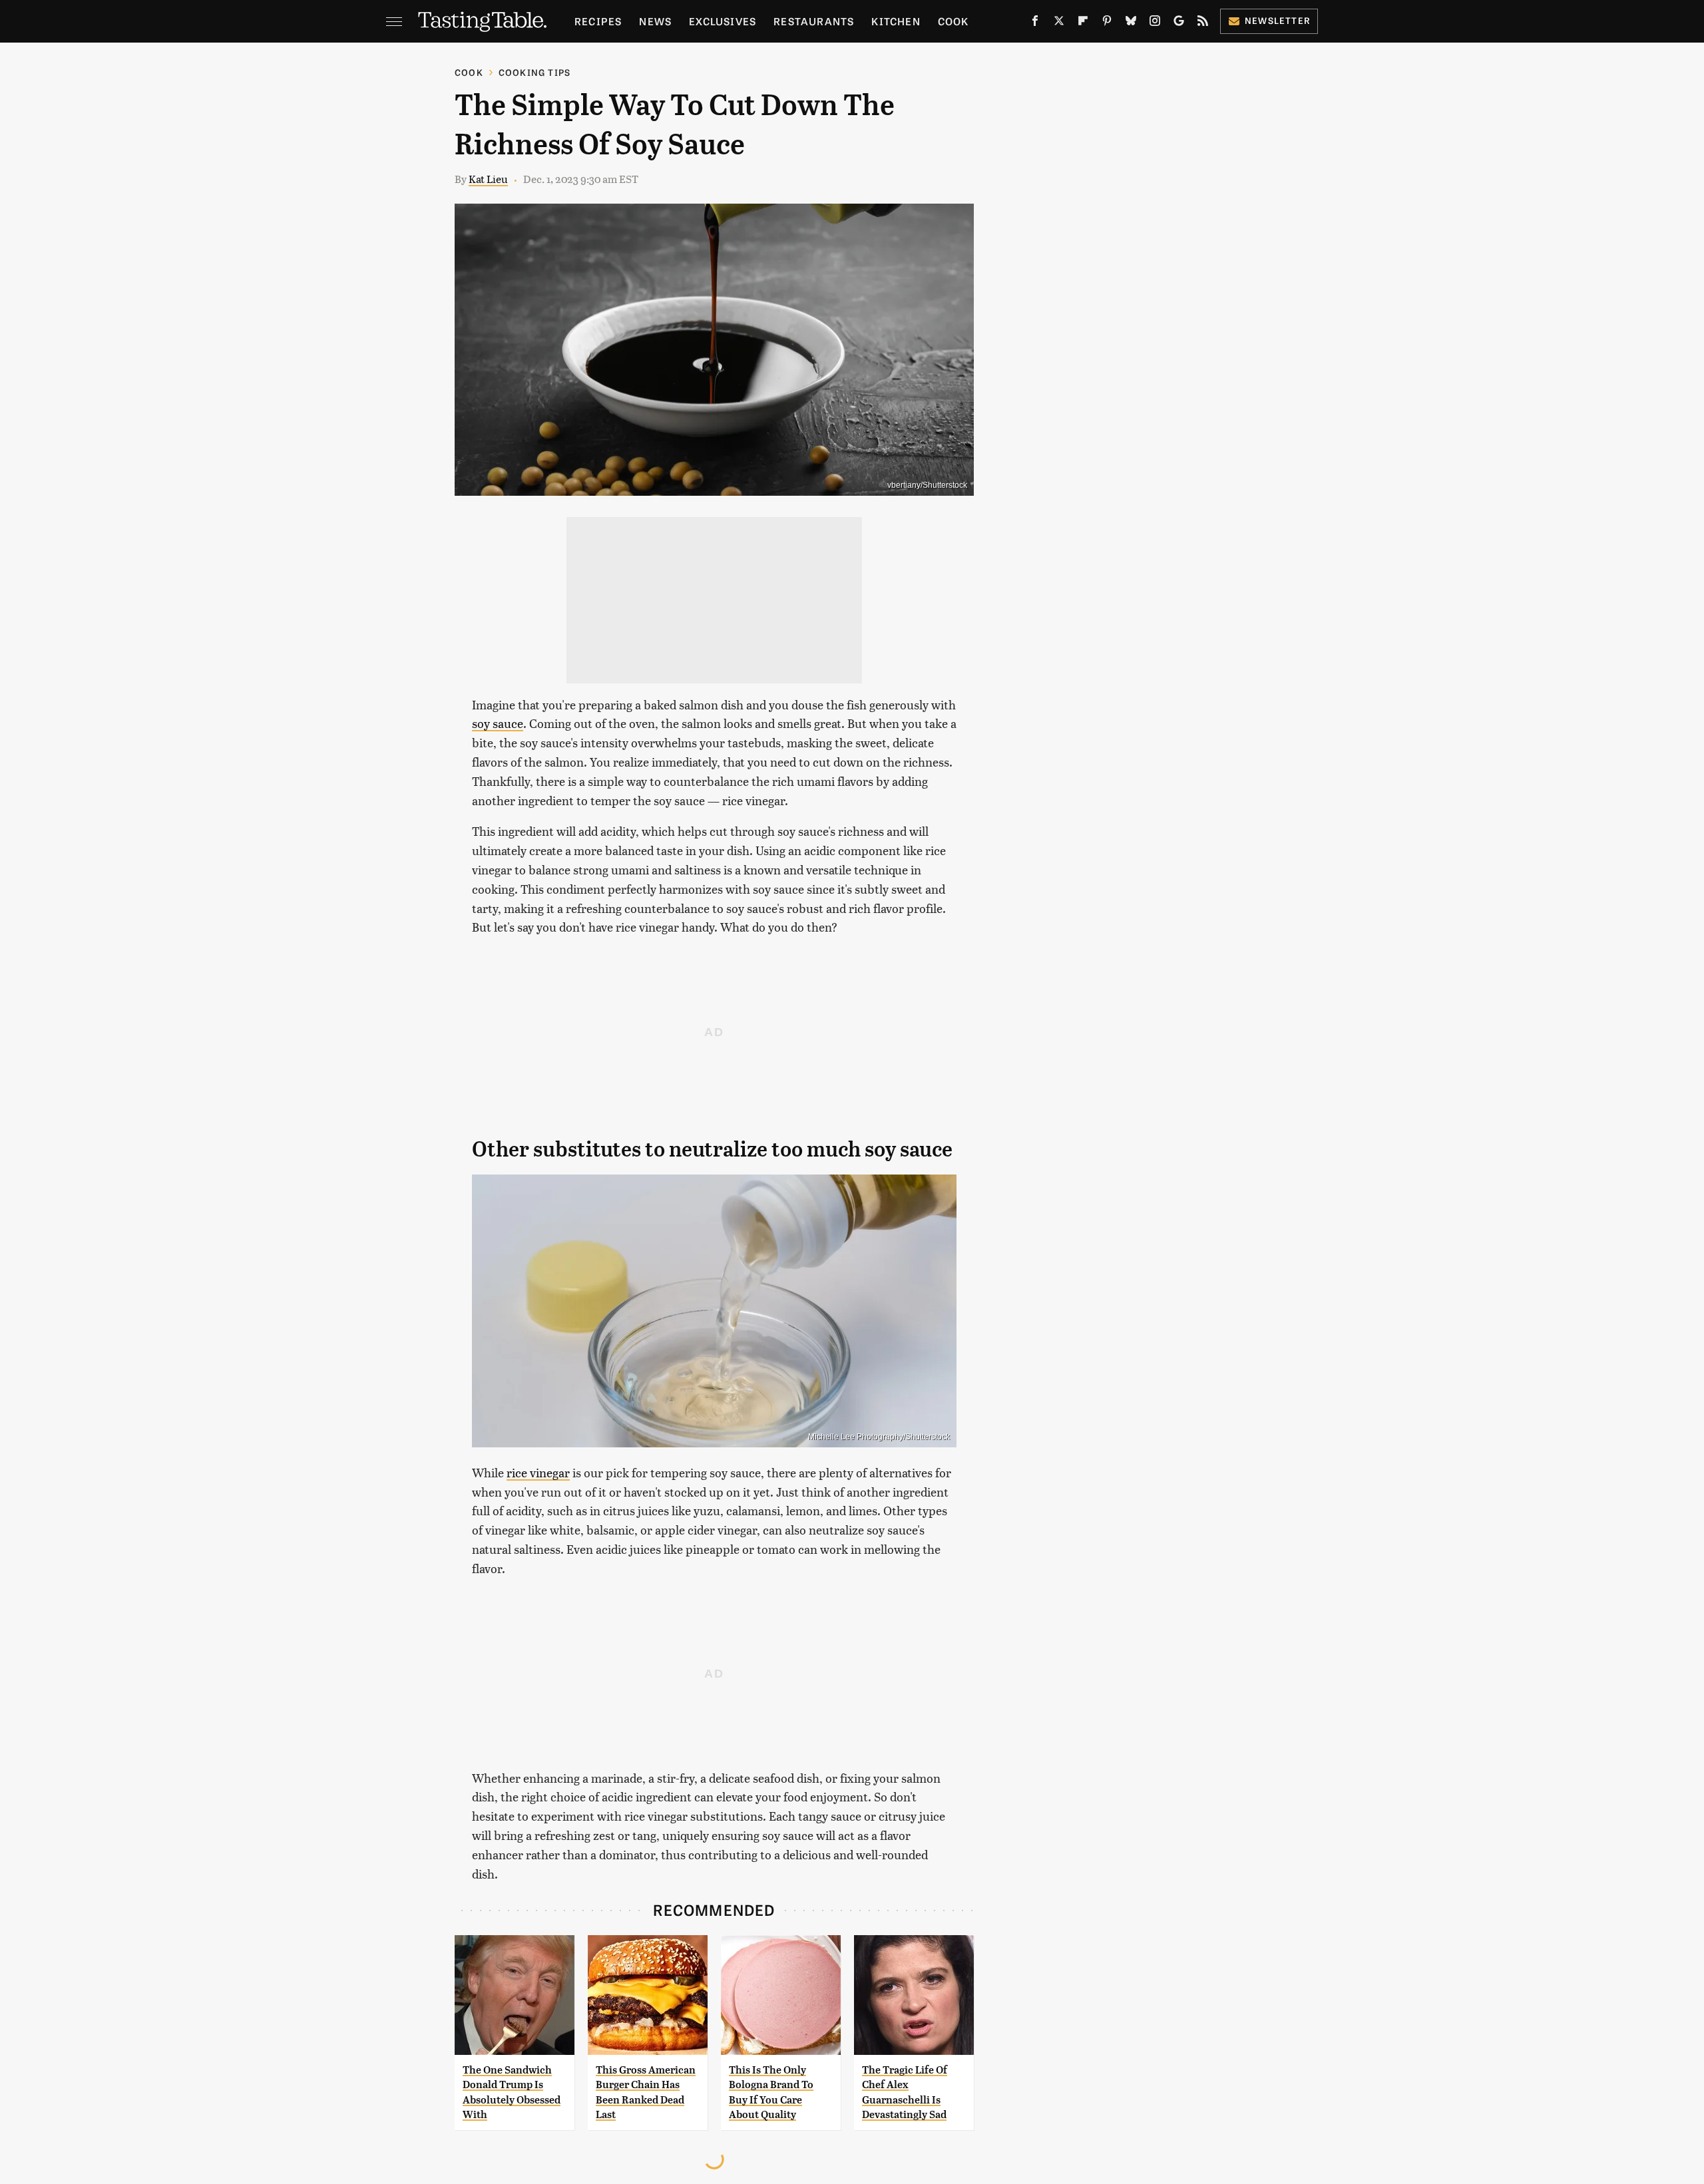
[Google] (1179, 23)
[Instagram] (1155, 23)
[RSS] (1203, 23)
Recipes (598, 21)
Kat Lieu (488, 179)
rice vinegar (538, 1472)
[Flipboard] (1083, 23)
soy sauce (498, 723)
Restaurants (814, 21)
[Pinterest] (1107, 23)
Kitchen (896, 21)
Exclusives (723, 21)
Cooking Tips (534, 72)
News (655, 21)
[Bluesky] (1131, 23)
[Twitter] (1059, 23)
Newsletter (1278, 20)
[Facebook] (1035, 23)
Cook (954, 21)
